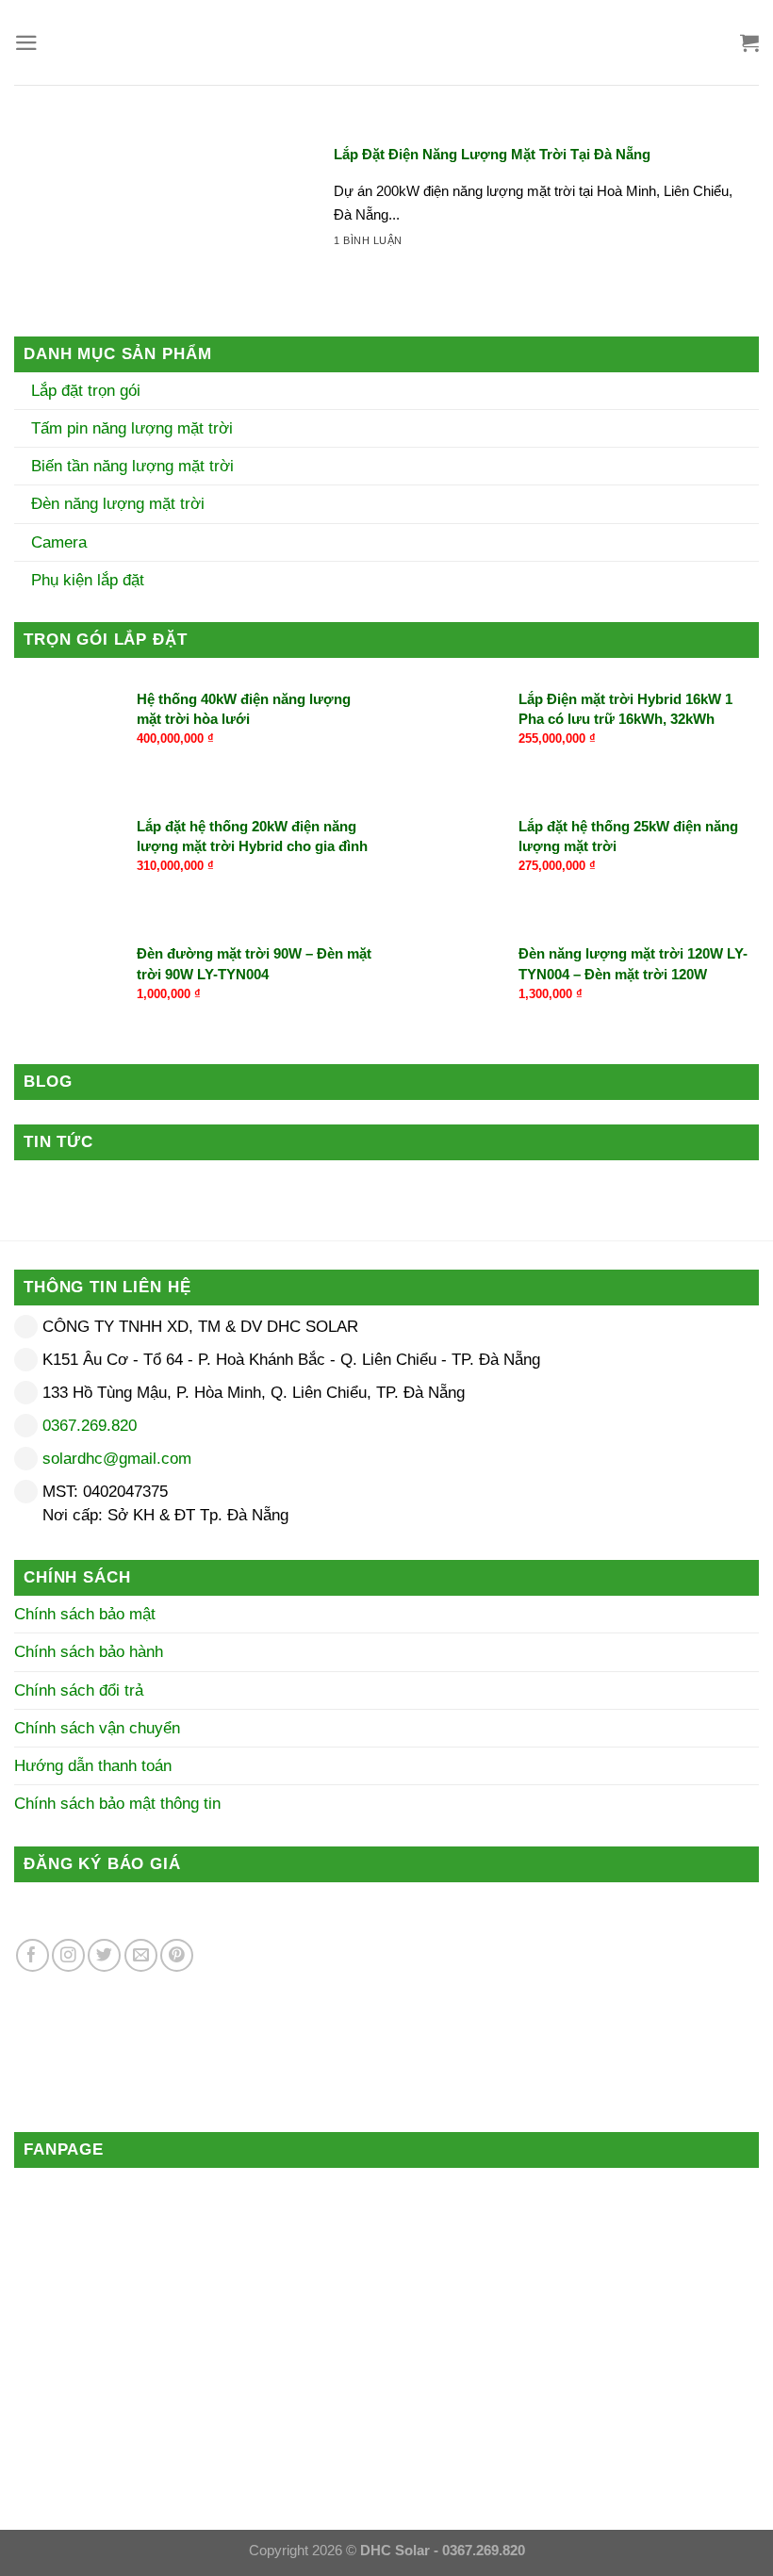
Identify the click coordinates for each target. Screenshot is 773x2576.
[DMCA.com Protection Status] (341, 1961)
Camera (57, 542)
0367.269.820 (90, 1426)
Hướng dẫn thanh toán (93, 1766)
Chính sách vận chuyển (97, 1728)
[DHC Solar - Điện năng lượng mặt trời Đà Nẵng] (386, 42)
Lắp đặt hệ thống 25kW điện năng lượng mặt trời (628, 836)
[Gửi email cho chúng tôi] (141, 1955)
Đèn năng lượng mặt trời (115, 504)
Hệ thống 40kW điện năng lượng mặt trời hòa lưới (244, 709)
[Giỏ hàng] (749, 42)
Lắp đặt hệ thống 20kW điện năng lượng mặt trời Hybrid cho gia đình (252, 836)
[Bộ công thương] (203, 2069)
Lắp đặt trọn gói (83, 391)
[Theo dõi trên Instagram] (68, 1955)
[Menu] (26, 43)
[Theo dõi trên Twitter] (104, 1955)
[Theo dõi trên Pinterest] (177, 1955)
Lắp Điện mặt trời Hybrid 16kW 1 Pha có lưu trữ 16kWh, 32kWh (625, 709)
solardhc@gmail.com (117, 1459)
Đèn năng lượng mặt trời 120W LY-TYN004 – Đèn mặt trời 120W (633, 963)
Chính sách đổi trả (79, 1690)
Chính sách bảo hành (89, 1652)
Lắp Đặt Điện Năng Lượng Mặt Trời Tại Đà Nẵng (492, 154)
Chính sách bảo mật (85, 1614)
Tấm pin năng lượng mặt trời (130, 428)
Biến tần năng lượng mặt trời (130, 466)
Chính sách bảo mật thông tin (117, 1804)
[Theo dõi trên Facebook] (33, 1955)
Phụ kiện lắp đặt (85, 580)
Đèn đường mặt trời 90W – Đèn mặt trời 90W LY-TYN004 (254, 963)
